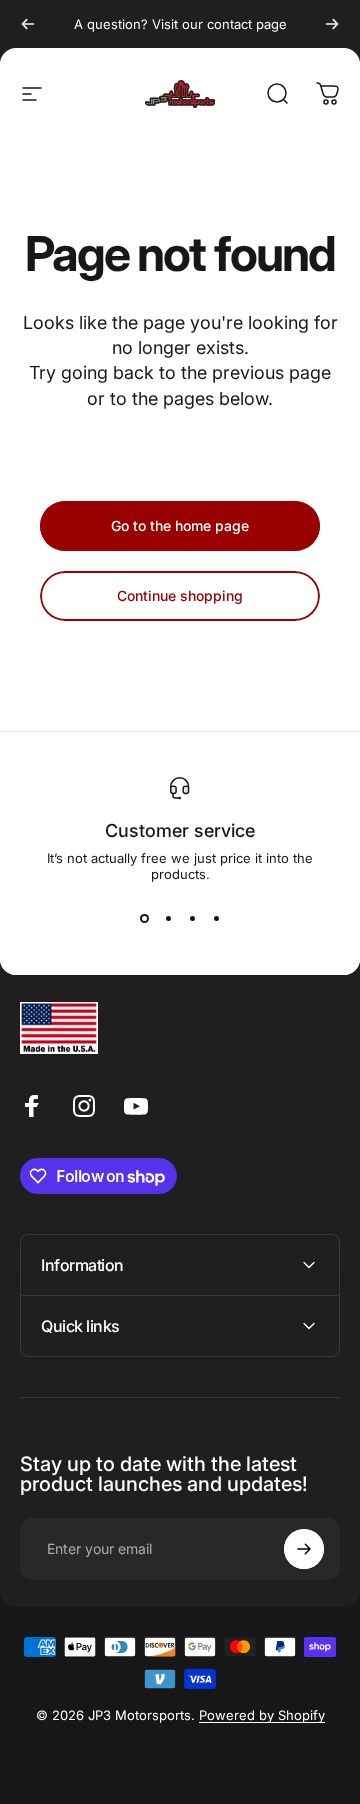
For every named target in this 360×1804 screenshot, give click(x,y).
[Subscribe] (304, 1549)
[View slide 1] (144, 918)
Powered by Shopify (262, 1715)
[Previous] (28, 24)
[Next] (332, 24)
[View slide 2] (168, 918)
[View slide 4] (216, 918)
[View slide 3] (192, 918)
